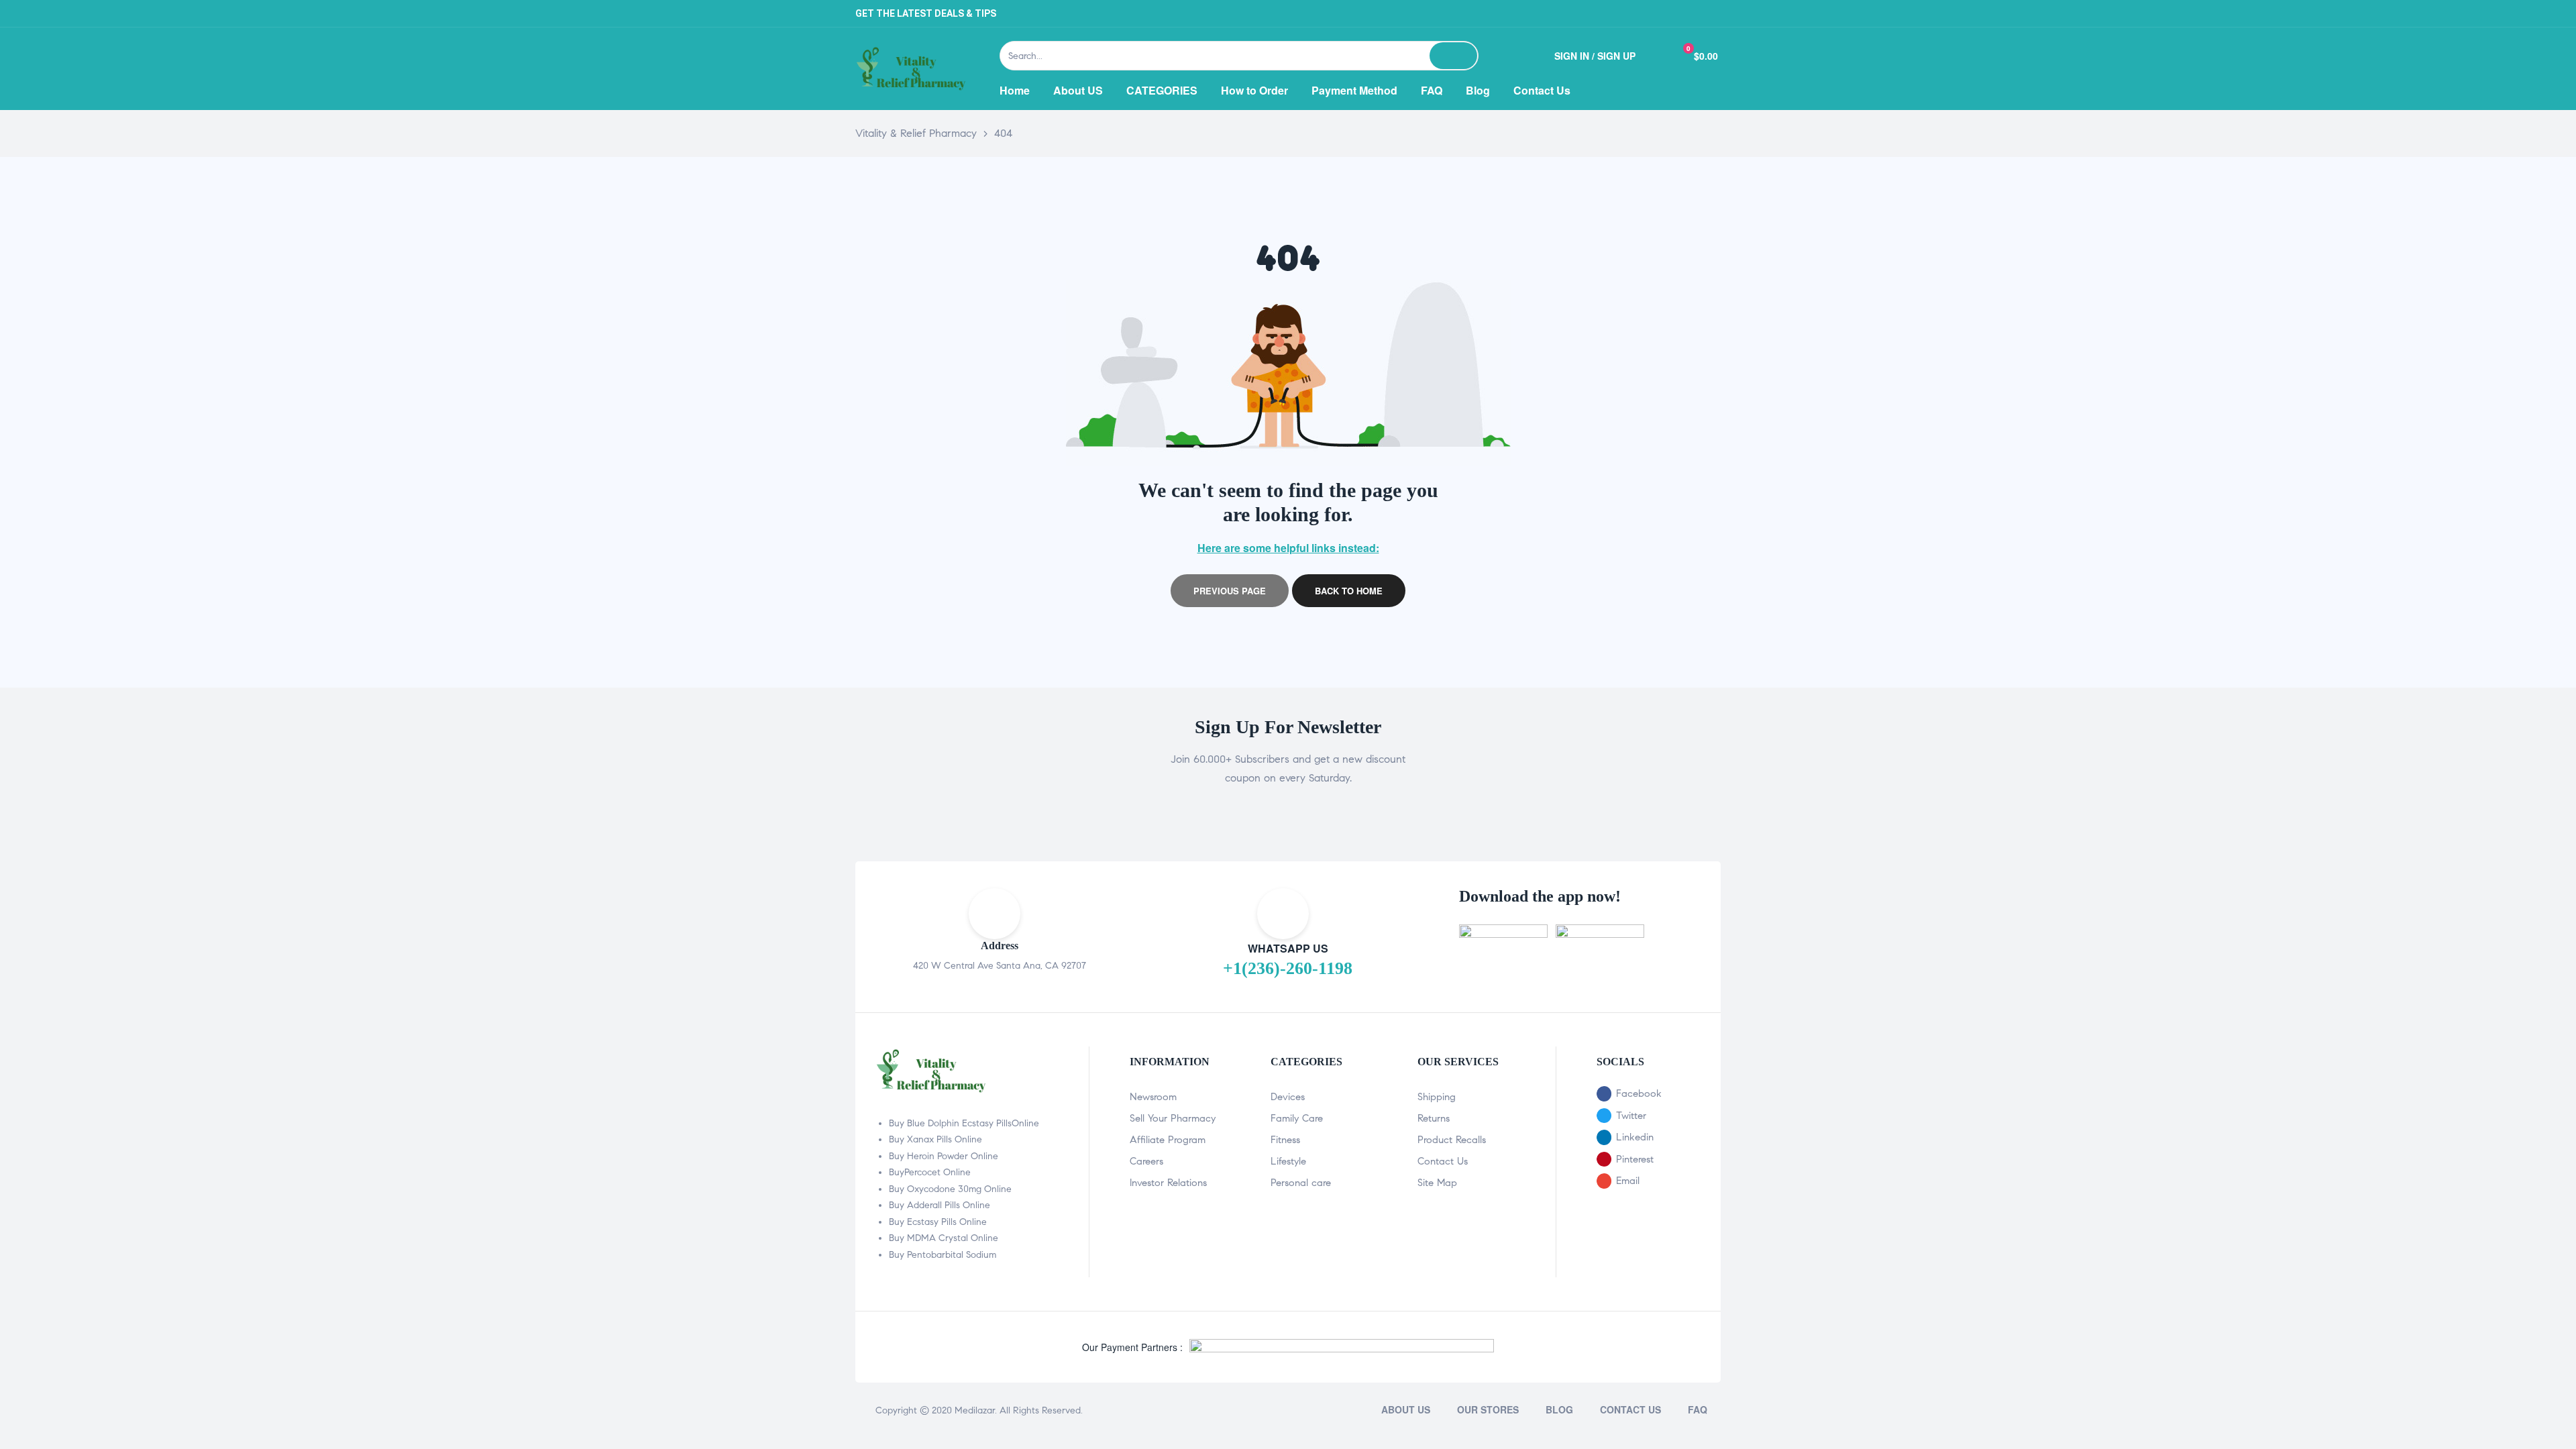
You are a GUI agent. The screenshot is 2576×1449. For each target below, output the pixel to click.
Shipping (1437, 1097)
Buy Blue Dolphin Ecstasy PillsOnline (964, 1123)
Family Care (1297, 1118)
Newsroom (1153, 1097)
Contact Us (1443, 1161)
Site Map (1437, 1183)
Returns (1434, 1118)
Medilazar (975, 1410)
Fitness (1285, 1140)
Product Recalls (1452, 1140)
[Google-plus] (1707, 13)
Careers (1146, 1161)
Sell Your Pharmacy (1173, 1118)
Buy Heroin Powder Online (944, 1156)
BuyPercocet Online (930, 1172)
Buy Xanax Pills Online (935, 1139)
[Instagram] (1674, 13)
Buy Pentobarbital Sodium (943, 1255)
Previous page (1230, 591)
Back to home (1349, 591)
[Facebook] (1607, 13)
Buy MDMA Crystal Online (944, 1238)
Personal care (1301, 1183)
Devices (1288, 1097)
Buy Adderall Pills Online (940, 1205)
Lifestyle (1288, 1161)
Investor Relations (1168, 1183)
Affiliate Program (1168, 1140)
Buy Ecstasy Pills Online (938, 1222)
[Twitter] (1640, 13)
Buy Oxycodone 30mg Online (950, 1189)
